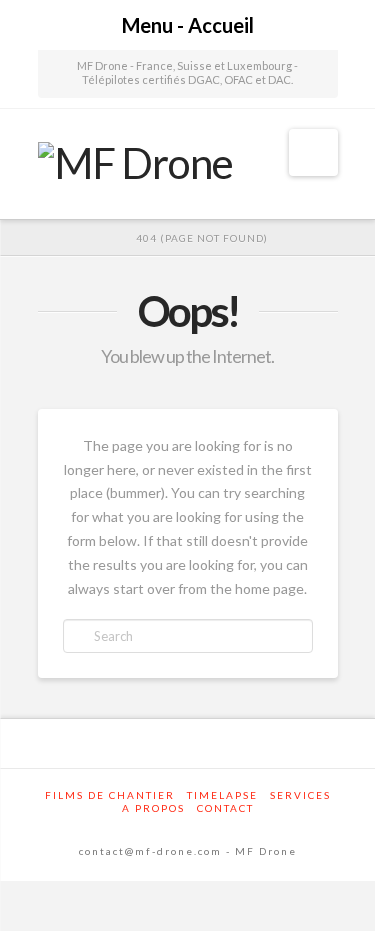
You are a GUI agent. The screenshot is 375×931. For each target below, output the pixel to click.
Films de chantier (110, 795)
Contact (225, 808)
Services (300, 795)
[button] (313, 152)
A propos (153, 808)
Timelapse (222, 795)
